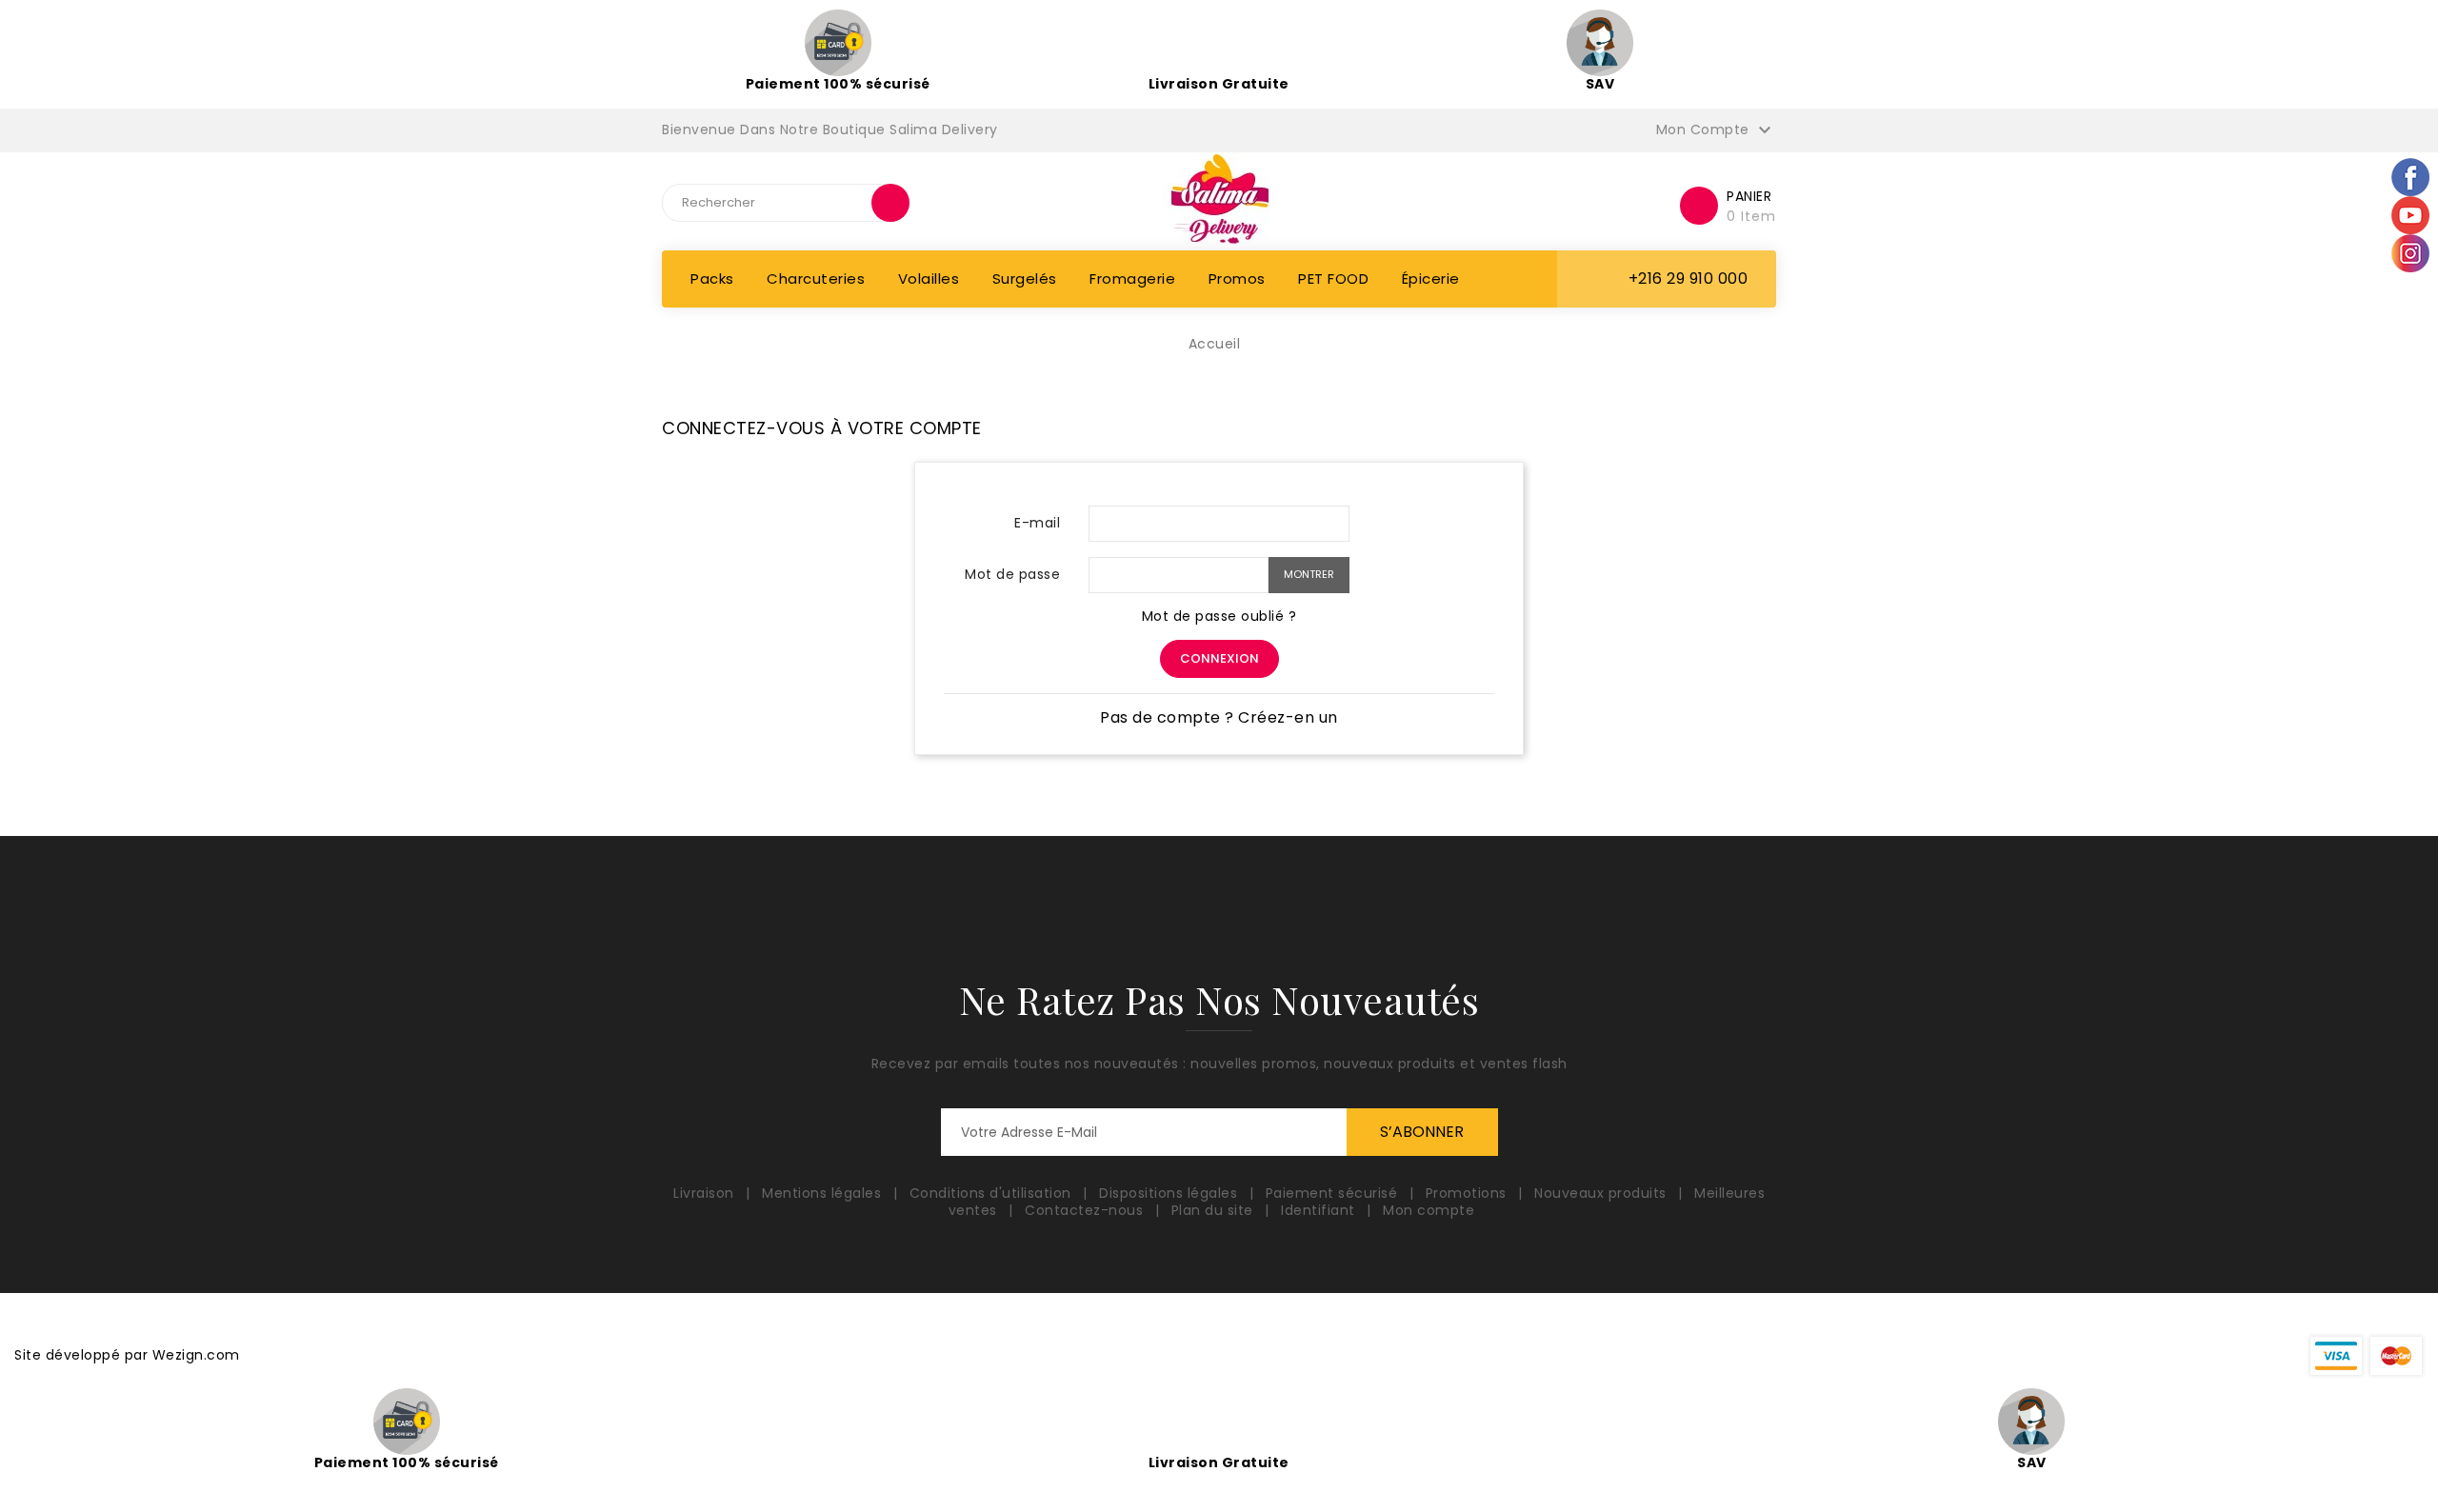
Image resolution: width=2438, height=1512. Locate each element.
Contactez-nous (1086, 1210)
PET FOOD (1333, 279)
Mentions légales (824, 1193)
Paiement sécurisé (1334, 1193)
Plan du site (1215, 1210)
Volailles (929, 279)
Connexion (1219, 658)
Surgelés (1025, 279)
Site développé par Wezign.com (127, 1355)
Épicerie (1431, 279)
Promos (1237, 279)
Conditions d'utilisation (993, 1193)
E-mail (1037, 523)
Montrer (1309, 574)
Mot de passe (1012, 574)
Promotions (1469, 1193)
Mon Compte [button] (1717, 130)
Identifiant (1320, 1210)
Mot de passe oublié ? (1219, 616)
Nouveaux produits (1602, 1193)
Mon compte (1429, 1210)
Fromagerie (1132, 279)
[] (890, 203)
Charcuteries (816, 279)
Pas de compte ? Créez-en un (1219, 717)
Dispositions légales (1170, 1193)
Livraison (706, 1193)
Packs (712, 279)
